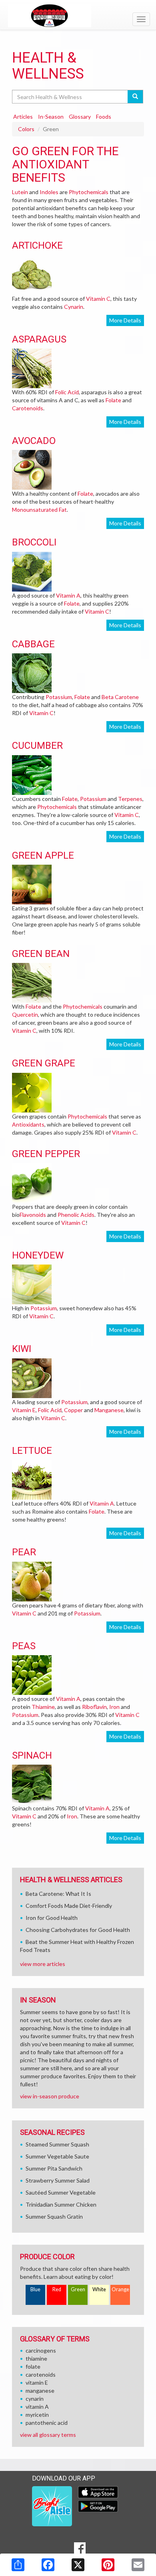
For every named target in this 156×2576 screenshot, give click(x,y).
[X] (78, 2565)
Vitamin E (24, 1410)
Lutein (20, 192)
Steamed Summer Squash (57, 2144)
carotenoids (41, 2374)
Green (78, 2289)
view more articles (43, 1964)
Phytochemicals (89, 192)
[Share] (18, 2565)
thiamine (36, 2358)
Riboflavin (94, 1707)
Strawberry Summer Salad (58, 2180)
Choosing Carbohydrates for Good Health (78, 1930)
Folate (113, 400)
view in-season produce (50, 2096)
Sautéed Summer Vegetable (61, 2192)
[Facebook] (48, 2565)
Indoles (49, 192)
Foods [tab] (104, 117)
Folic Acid (67, 392)
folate (33, 2366)
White (99, 2289)
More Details (125, 320)
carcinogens (41, 2350)
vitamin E (37, 2382)
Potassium (59, 697)
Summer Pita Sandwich (54, 2168)
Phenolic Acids (76, 1215)
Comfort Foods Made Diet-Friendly (69, 1906)
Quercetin (25, 1014)
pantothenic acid (47, 2423)
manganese (40, 2391)
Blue (35, 2289)
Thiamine (43, 1707)
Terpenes (130, 799)
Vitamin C (98, 299)
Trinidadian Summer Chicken (61, 2204)
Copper (73, 1410)
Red (57, 2289)
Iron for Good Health (52, 1918)
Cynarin (74, 307)
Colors (26, 129)
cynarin (35, 2399)
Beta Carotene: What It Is (58, 1894)
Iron (114, 1707)
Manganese (109, 1410)
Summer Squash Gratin (54, 2216)
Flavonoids (33, 1215)
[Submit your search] (135, 97)
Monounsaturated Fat (39, 510)
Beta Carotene (120, 697)
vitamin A (37, 2407)
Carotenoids (28, 408)
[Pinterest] (108, 2565)
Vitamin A (68, 595)
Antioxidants (28, 1124)
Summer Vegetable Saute (57, 2156)
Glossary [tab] (80, 117)
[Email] (138, 2565)
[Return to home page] (78, 16)
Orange (120, 2289)
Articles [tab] (23, 117)
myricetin (37, 2415)
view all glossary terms (48, 2435)
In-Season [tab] (51, 117)
